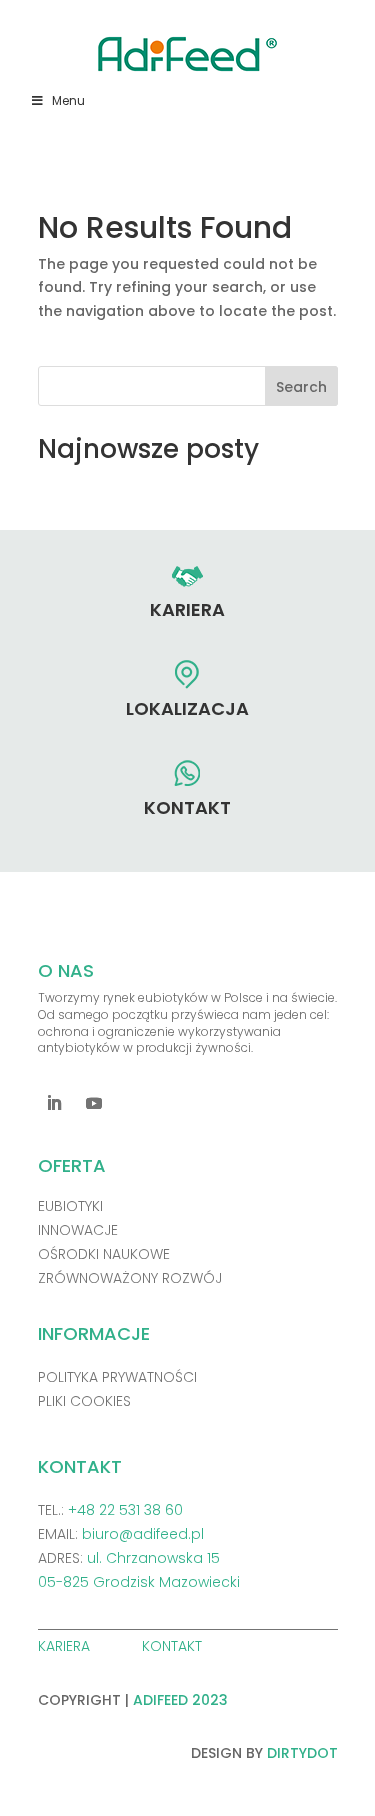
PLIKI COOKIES (84, 1401)
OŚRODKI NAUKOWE (104, 1254)
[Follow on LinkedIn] (54, 1103)
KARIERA (66, 1646)
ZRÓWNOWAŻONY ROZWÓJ (130, 1278)
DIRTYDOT (302, 1753)
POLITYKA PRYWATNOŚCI (117, 1377)
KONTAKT (174, 1646)
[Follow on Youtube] (94, 1103)
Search (301, 387)
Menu (68, 100)
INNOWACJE (78, 1230)
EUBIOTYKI (70, 1206)
